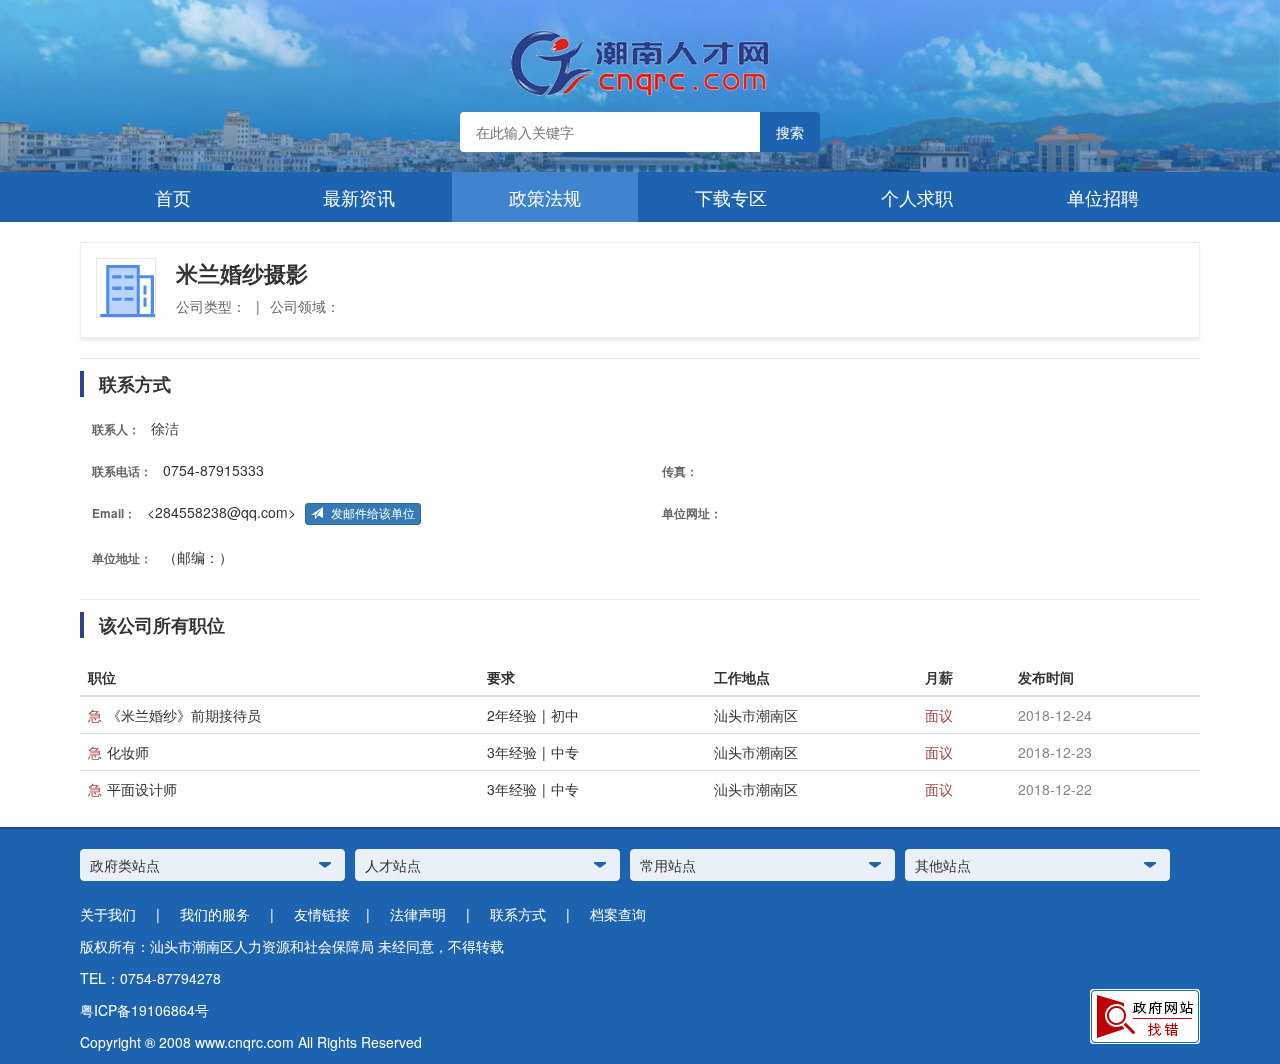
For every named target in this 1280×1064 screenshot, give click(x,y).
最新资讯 (359, 197)
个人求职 (917, 197)
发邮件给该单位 (371, 514)
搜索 (790, 132)
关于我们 (108, 914)
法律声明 (418, 914)
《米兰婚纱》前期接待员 (184, 715)
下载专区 (731, 197)
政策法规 (545, 197)
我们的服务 (215, 914)
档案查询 (618, 914)
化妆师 (128, 752)
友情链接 (322, 914)
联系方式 (518, 914)
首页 (173, 197)
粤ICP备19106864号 (144, 1010)
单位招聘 (1103, 197)
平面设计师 (142, 789)
